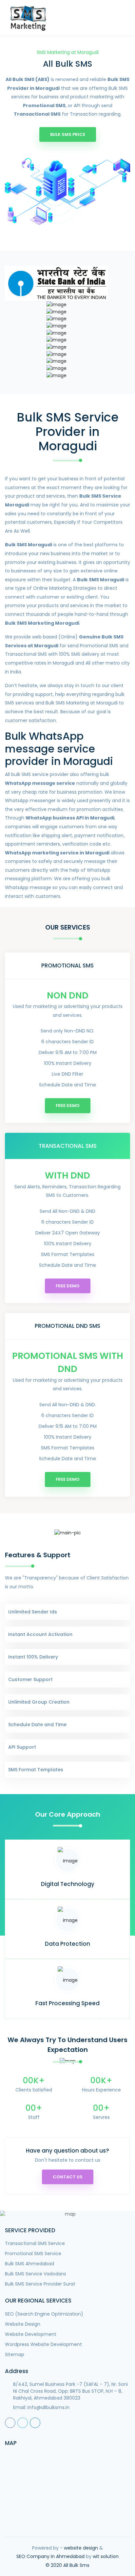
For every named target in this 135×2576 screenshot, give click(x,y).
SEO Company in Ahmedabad (50, 2556)
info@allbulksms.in (48, 2407)
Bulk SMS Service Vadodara (35, 2274)
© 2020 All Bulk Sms (67, 2565)
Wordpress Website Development (43, 2344)
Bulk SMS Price (68, 134)
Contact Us (68, 2177)
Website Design (23, 2324)
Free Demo (68, 1106)
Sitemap (15, 2354)
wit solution (106, 2556)
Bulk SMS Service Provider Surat (40, 2284)
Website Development (31, 2334)
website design (81, 2548)
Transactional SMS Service (35, 2243)
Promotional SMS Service (33, 2254)
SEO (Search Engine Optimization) (44, 2314)
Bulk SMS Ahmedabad (29, 2264)
